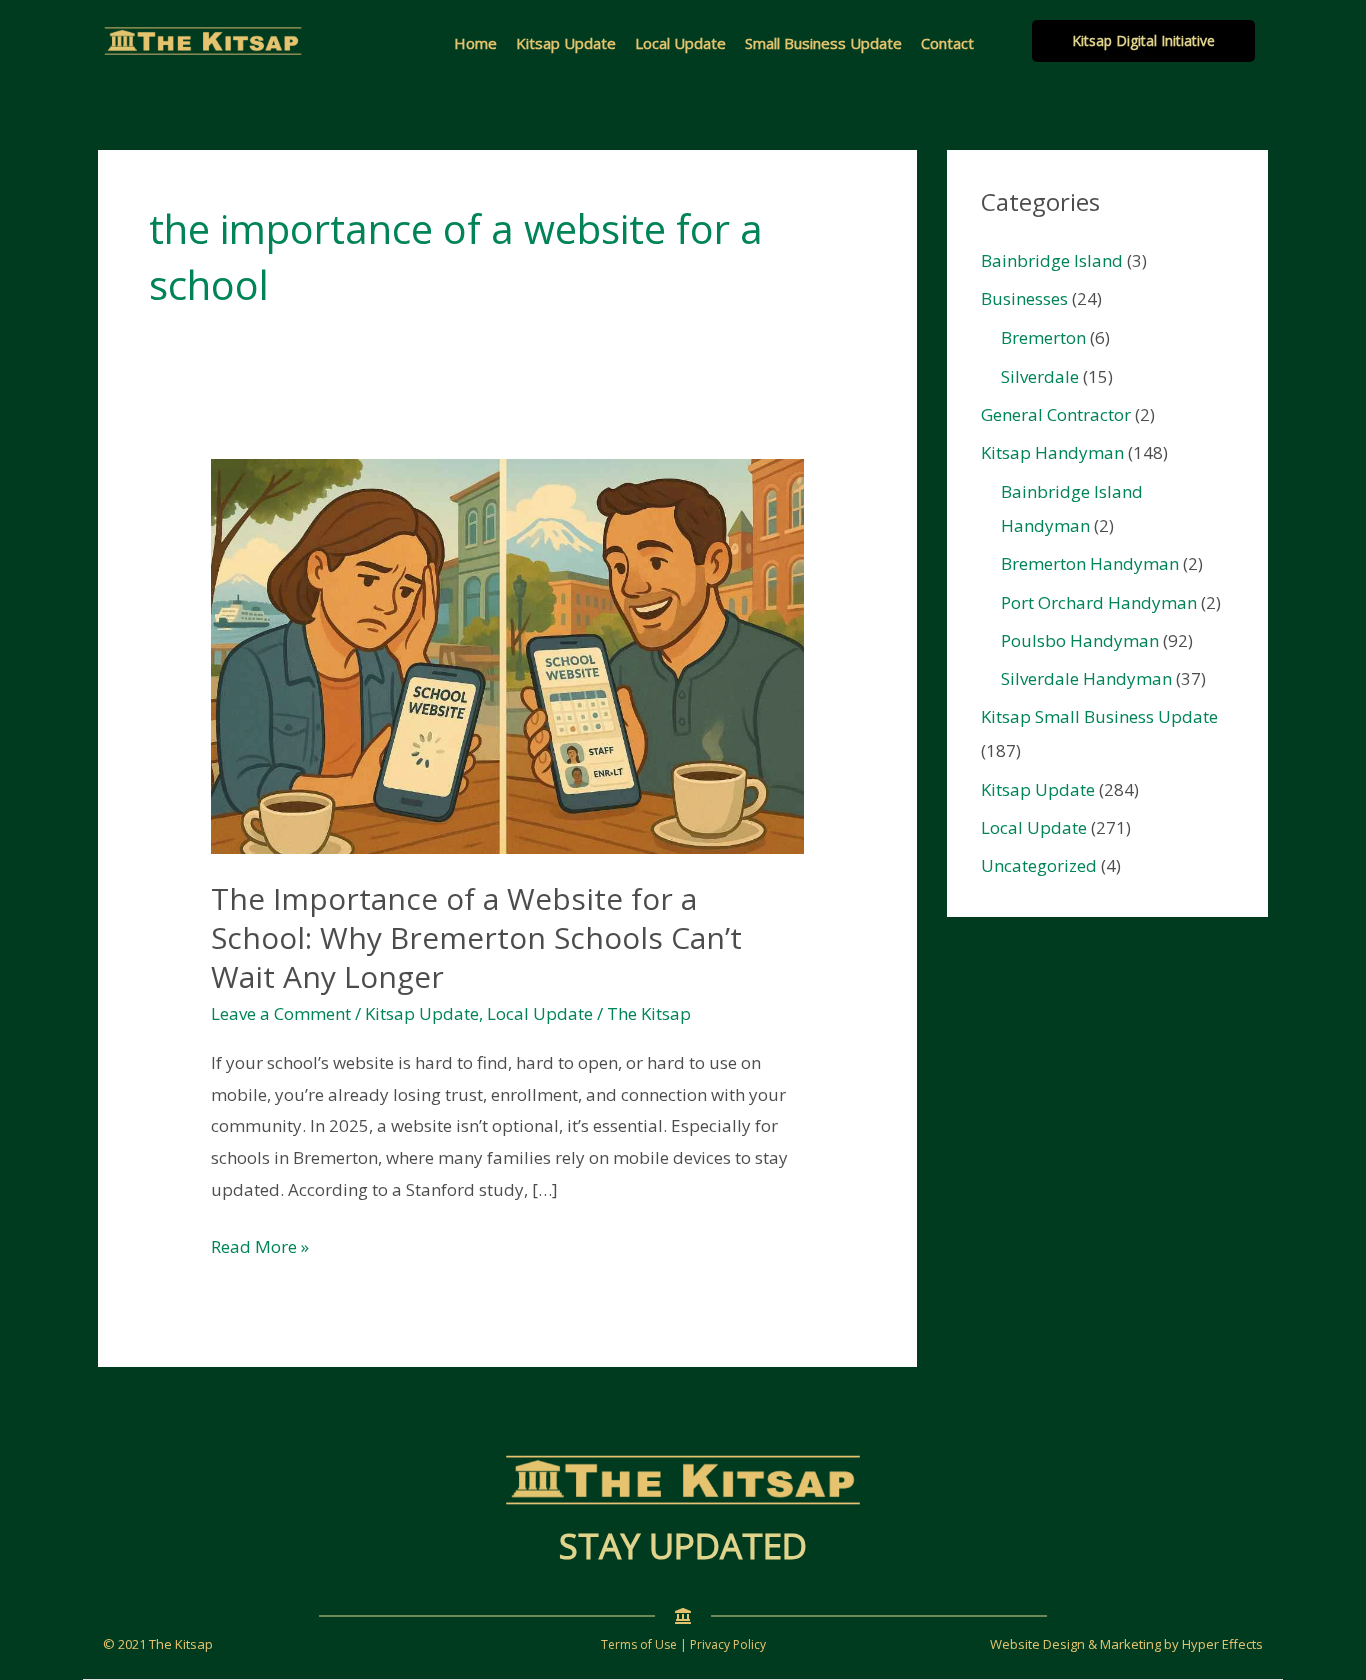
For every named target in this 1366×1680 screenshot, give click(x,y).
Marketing (1130, 1644)
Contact (947, 43)
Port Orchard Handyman (1099, 602)
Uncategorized (1039, 865)
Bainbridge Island (1052, 260)
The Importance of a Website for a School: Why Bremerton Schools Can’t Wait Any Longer (476, 937)
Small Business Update (823, 43)
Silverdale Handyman (1086, 678)
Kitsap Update (566, 43)
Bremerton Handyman (1090, 563)
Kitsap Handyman (1052, 452)
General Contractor (1056, 414)
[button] (1143, 41)
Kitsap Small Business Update (1099, 716)
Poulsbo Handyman (1080, 640)
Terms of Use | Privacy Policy (683, 1644)
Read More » (260, 1248)
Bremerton (1043, 337)
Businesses (1024, 298)
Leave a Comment (281, 1013)
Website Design (1037, 1644)
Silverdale (1040, 376)
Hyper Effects (1222, 1644)
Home (475, 43)
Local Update (680, 43)
